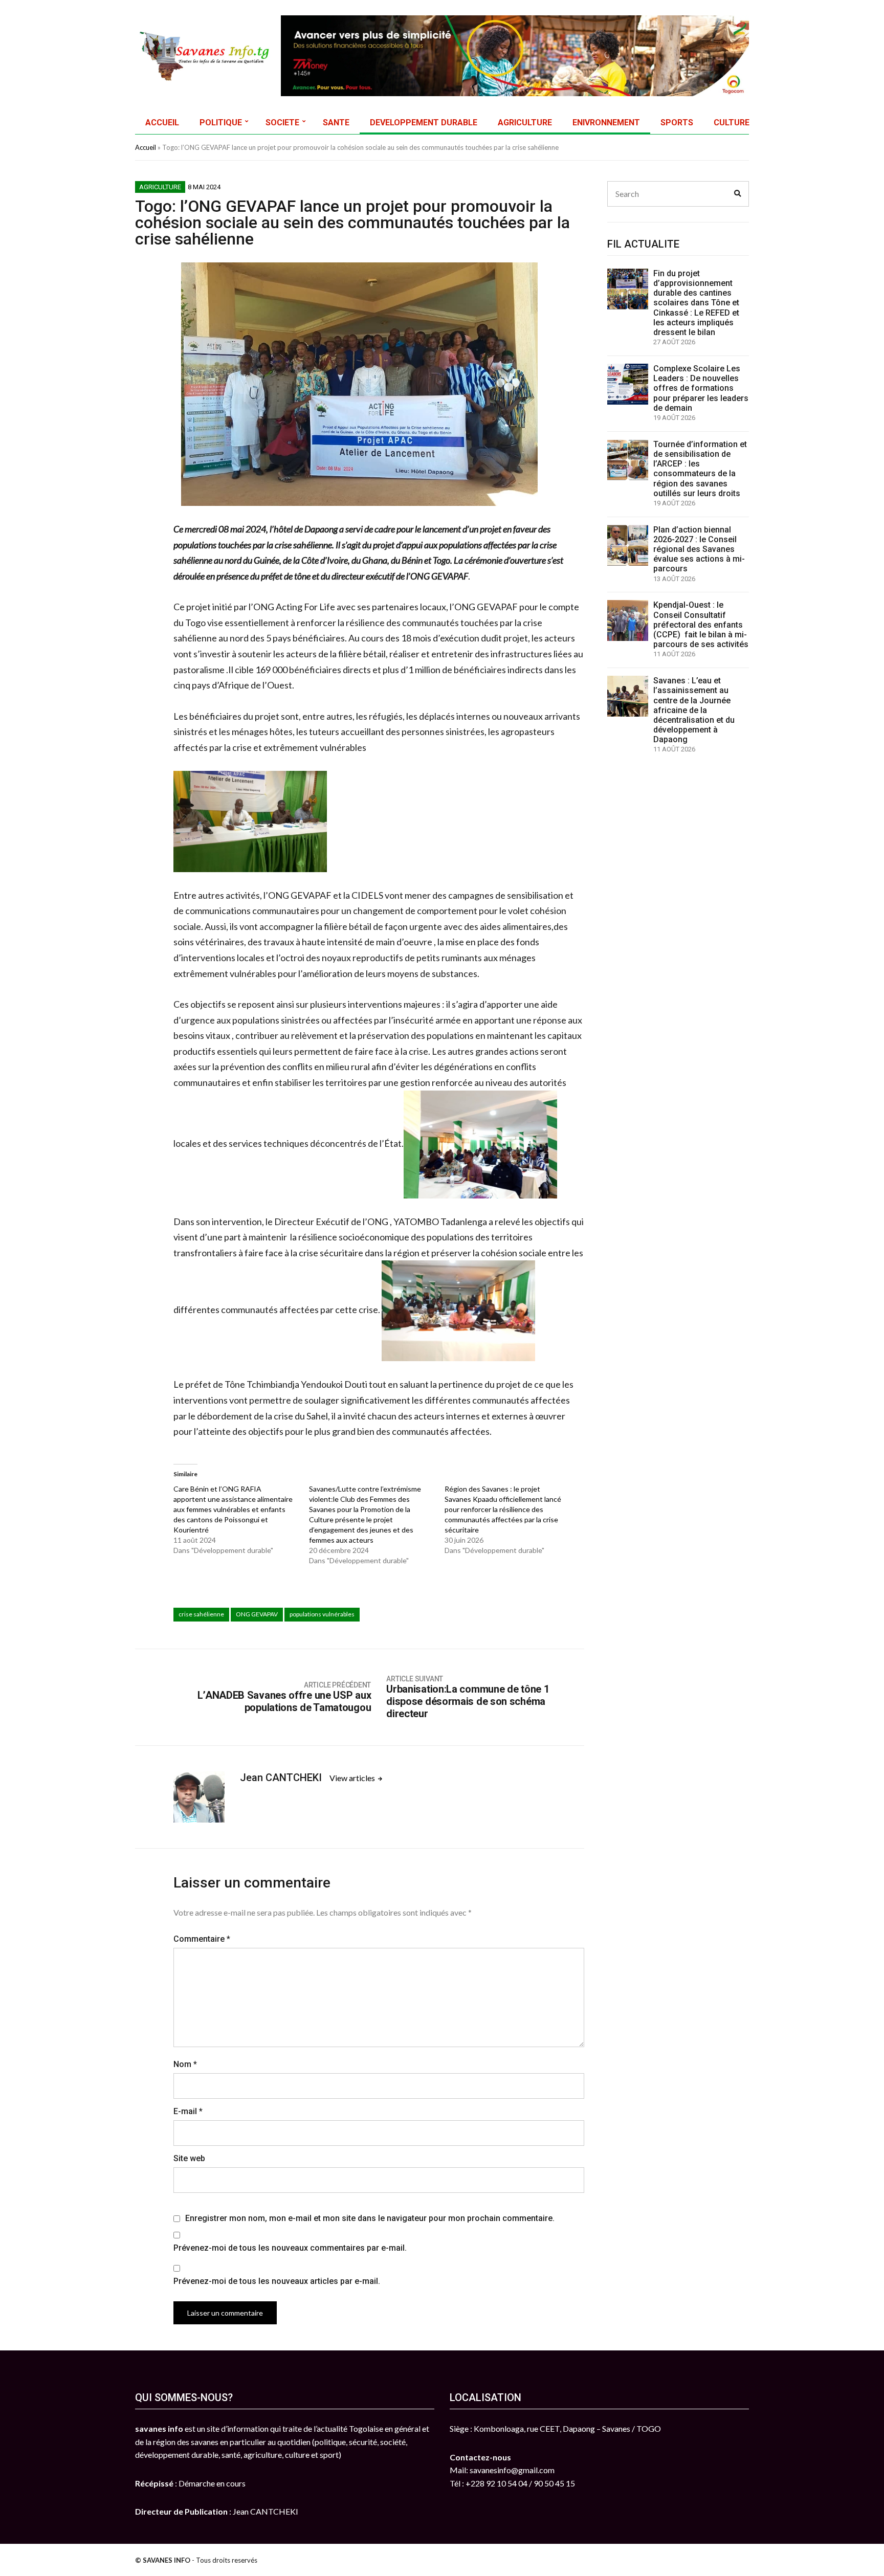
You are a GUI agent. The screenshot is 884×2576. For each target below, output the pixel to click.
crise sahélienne (201, 1614)
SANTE (336, 123)
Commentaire (202, 1939)
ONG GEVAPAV (257, 1614)
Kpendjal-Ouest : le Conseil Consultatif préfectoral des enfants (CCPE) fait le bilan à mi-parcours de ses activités (701, 625)
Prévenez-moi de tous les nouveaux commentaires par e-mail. (290, 2248)
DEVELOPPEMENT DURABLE (424, 123)
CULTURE (732, 123)
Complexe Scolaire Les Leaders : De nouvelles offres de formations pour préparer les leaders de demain (701, 388)
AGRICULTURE (525, 123)
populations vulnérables (322, 1614)
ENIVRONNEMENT (606, 123)
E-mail (188, 2111)
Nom (185, 2064)
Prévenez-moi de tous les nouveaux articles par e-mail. (277, 2281)
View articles (353, 1778)
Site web (189, 2158)
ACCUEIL (162, 123)
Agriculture (160, 187)
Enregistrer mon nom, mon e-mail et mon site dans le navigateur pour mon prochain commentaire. (370, 2218)
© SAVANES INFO (163, 2560)
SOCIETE (282, 123)
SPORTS (677, 123)
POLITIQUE (221, 123)
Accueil (146, 147)
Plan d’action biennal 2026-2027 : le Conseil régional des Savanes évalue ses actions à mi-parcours (699, 549)
